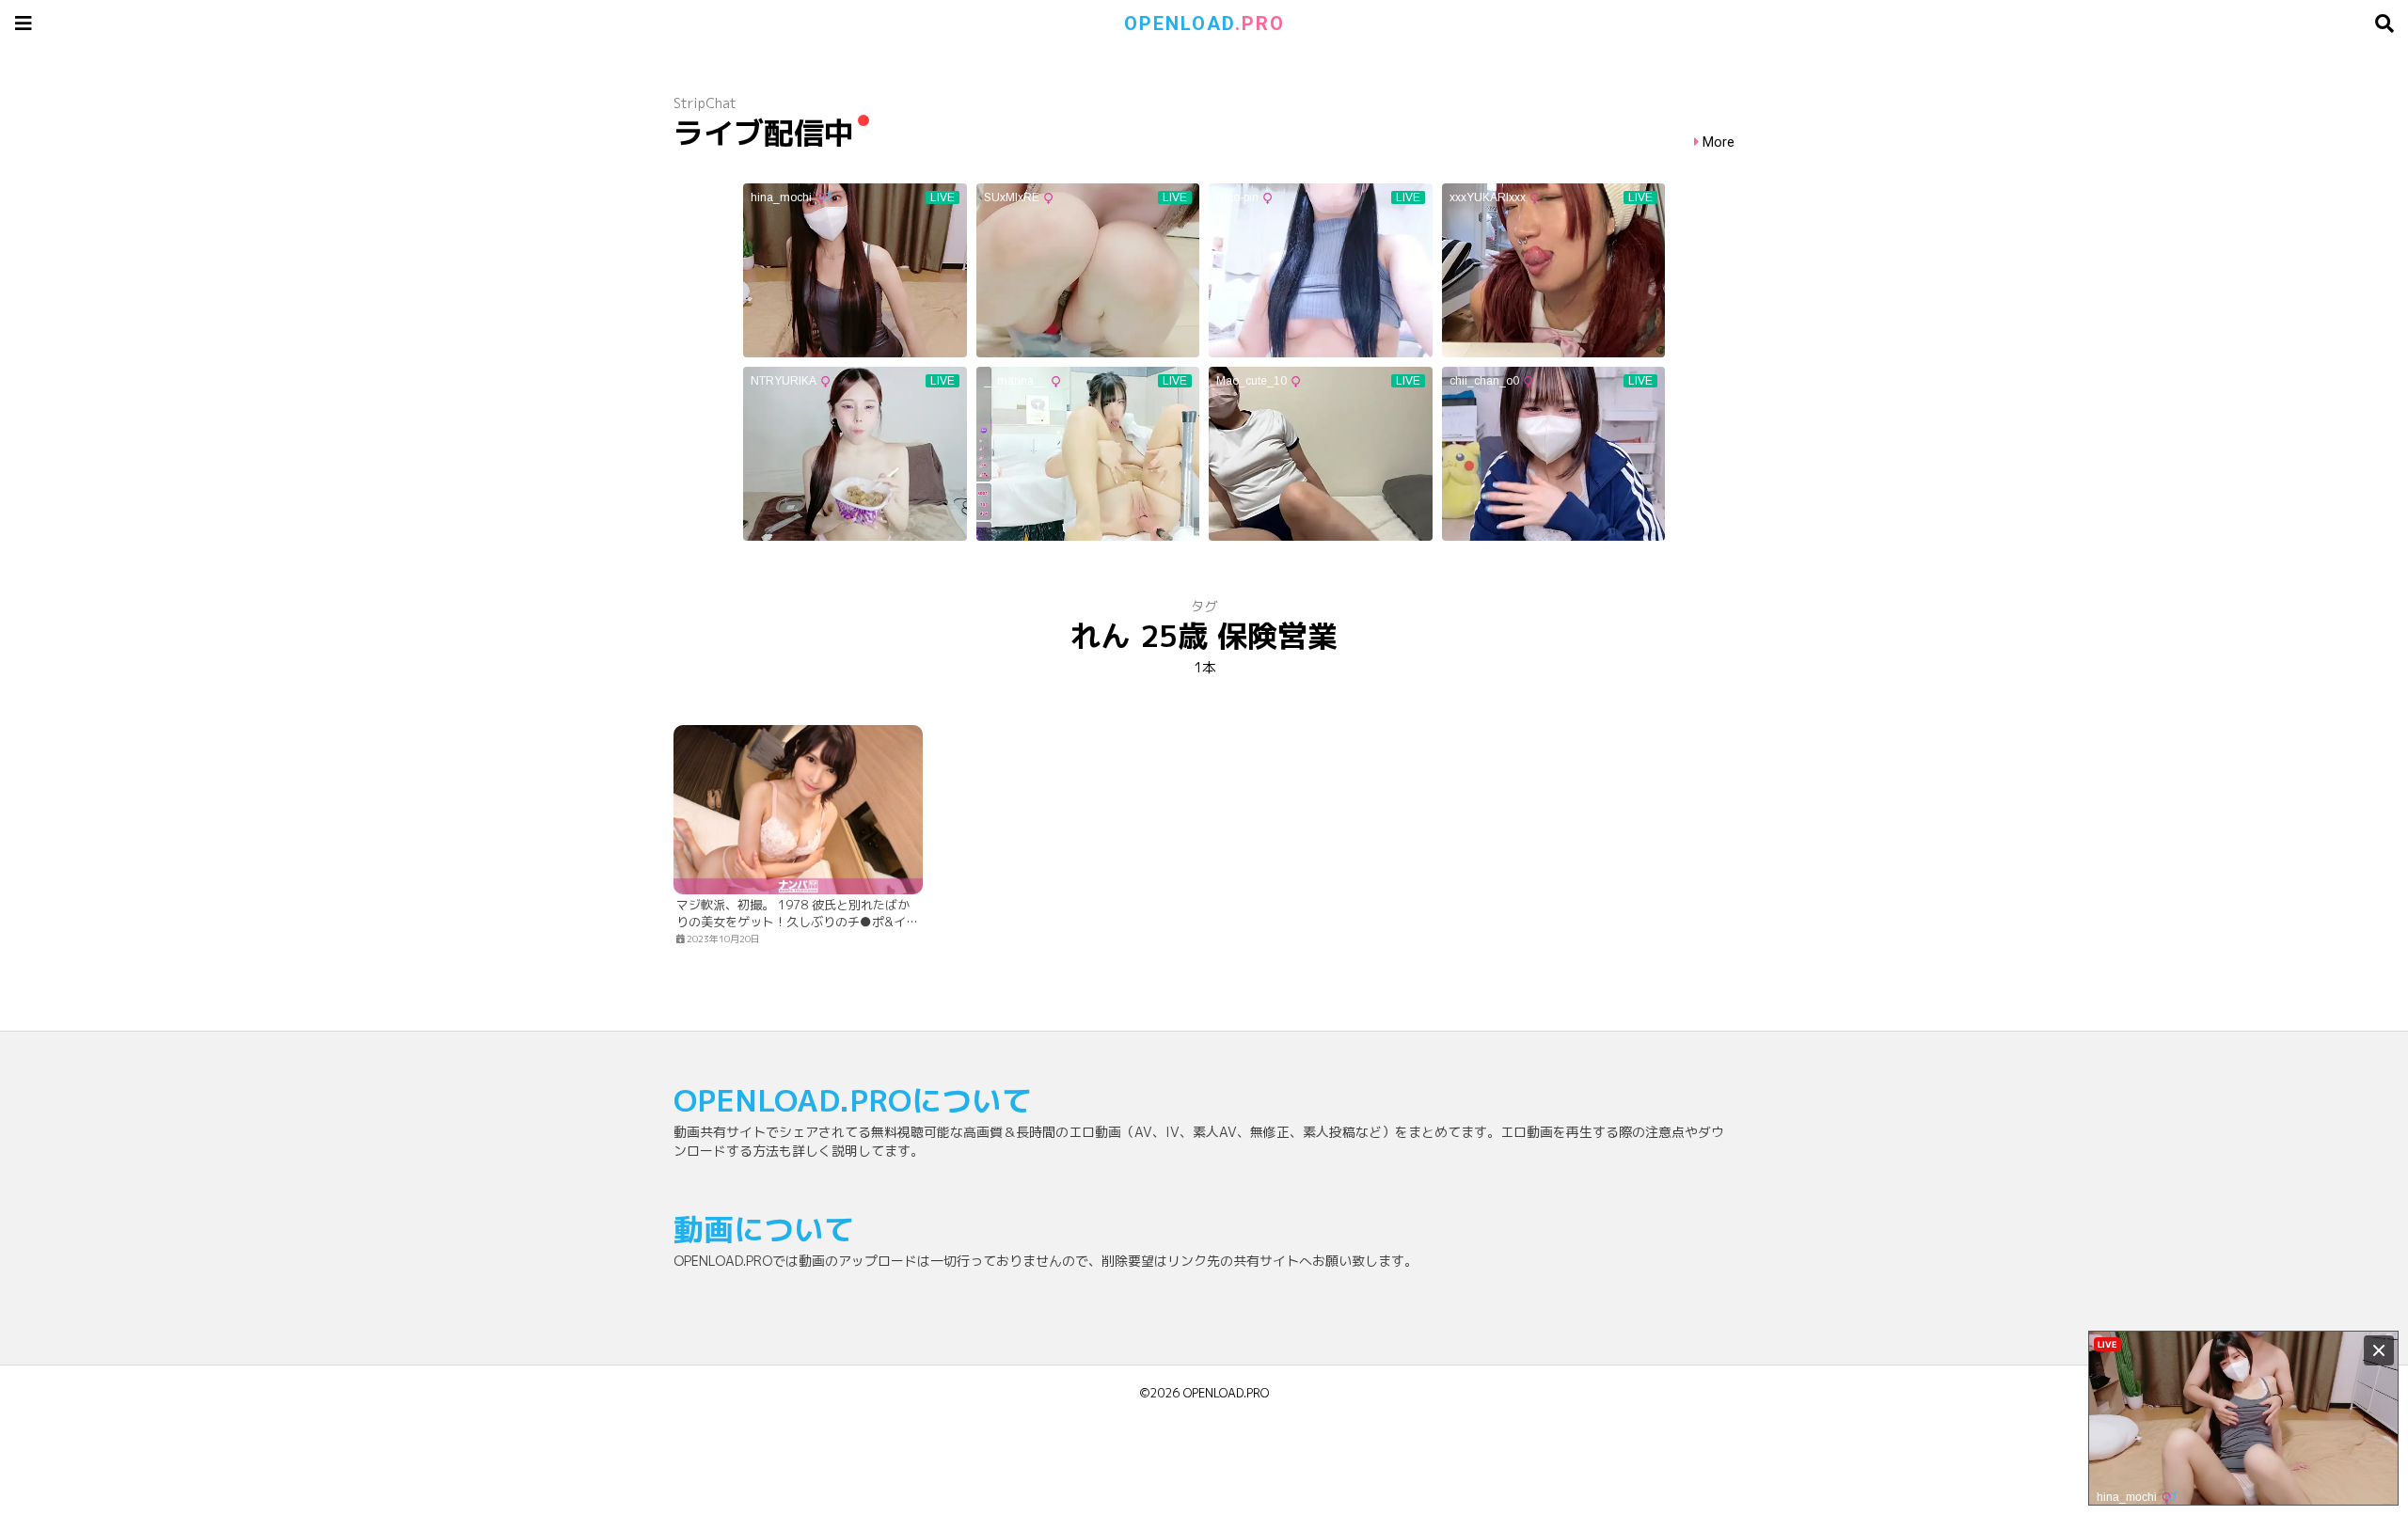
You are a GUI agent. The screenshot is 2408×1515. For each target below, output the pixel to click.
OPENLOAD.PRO (1226, 1393)
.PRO (1204, 24)
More (1719, 142)
